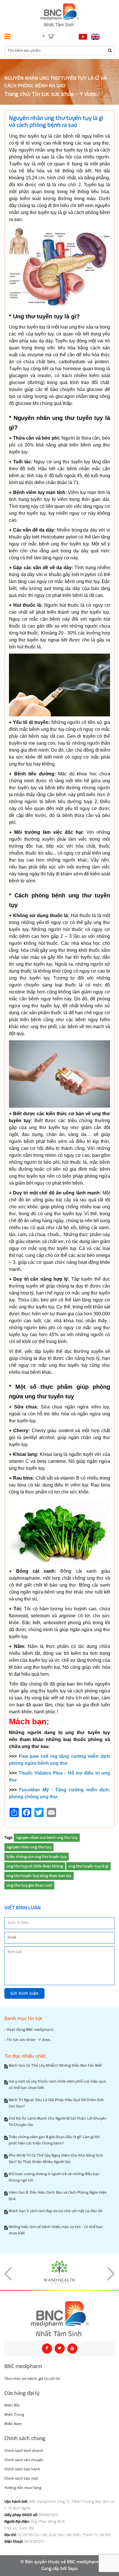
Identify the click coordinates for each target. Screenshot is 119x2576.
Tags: (9, 1838)
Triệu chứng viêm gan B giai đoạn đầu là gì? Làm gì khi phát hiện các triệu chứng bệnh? (54, 2140)
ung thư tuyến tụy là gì (88, 1866)
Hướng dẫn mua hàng (23, 2488)
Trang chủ (17, 94)
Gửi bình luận (24, 1993)
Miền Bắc (12, 2405)
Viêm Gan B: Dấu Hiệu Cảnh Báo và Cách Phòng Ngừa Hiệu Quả (58, 2196)
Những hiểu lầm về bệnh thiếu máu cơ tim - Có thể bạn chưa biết (56, 2230)
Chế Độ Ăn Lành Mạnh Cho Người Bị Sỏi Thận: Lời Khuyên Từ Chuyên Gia (58, 2122)
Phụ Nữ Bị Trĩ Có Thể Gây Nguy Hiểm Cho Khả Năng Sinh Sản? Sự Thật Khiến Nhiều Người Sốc (56, 2159)
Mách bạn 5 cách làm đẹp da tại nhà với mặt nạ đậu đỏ (56, 2211)
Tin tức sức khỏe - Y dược (64, 94)
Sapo (73, 2569)
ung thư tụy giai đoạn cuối (29, 1885)
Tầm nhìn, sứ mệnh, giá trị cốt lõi (32, 2379)
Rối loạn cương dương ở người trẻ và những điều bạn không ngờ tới (54, 2177)
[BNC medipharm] (59, 2319)
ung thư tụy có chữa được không (35, 1866)
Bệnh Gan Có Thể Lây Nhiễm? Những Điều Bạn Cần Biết (55, 2066)
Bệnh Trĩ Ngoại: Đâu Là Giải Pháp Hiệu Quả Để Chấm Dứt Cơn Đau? (56, 2103)
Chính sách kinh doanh (24, 2451)
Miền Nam (13, 2424)
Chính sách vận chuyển (24, 2460)
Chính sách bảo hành (22, 2469)
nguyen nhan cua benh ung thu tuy (47, 1838)
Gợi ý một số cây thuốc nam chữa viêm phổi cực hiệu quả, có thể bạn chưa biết (58, 2085)
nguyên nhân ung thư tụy (29, 1847)
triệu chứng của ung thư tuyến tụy (37, 1857)
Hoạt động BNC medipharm (30, 2030)
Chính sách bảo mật (21, 2479)
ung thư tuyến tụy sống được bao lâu (39, 1876)
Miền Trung (14, 2415)
